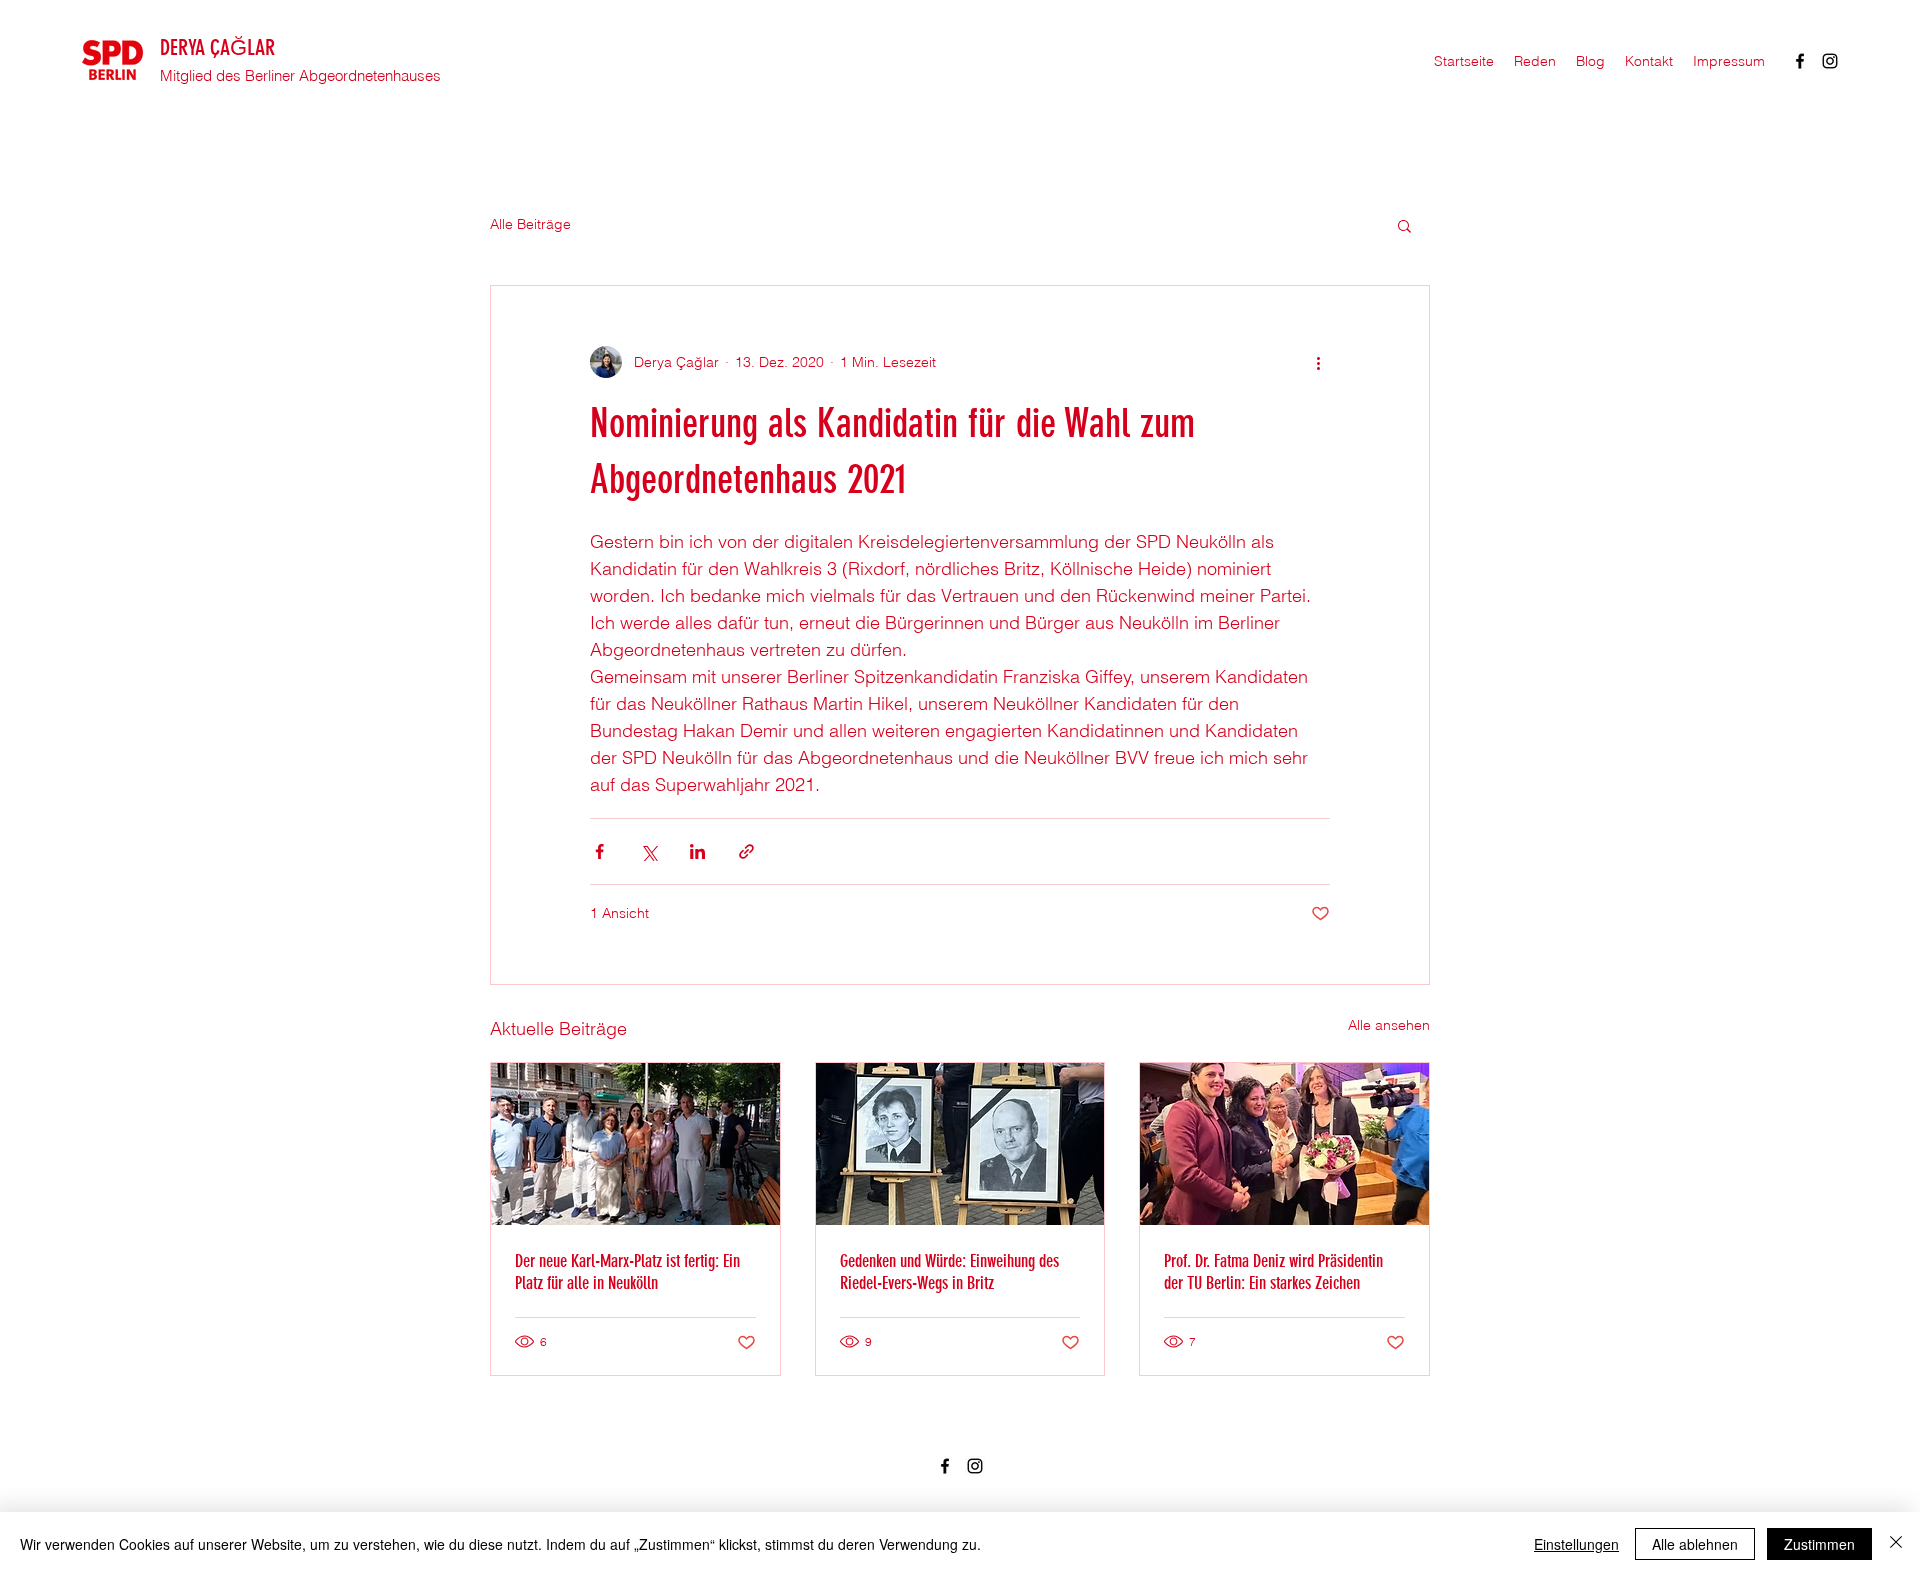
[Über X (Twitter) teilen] (648, 851)
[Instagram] (1830, 61)
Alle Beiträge (530, 224)
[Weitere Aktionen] (1318, 362)
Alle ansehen (1389, 1025)
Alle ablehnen (1695, 1544)
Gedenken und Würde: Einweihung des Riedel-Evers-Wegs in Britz (949, 1272)
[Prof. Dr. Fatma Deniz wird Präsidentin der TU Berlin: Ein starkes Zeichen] (1284, 1144)
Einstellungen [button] (1576, 1544)
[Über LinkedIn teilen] (697, 851)
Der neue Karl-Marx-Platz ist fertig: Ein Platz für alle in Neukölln (627, 1272)
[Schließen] (1896, 1544)
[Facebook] (1800, 61)
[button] (1404, 225)
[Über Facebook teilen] (599, 851)
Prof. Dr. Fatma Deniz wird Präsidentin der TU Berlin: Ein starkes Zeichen (1273, 1272)
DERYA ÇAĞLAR (217, 47)
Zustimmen (1819, 1544)
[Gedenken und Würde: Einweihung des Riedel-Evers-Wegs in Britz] (960, 1144)
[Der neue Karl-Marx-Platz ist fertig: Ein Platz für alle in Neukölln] (635, 1144)
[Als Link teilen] (746, 851)
